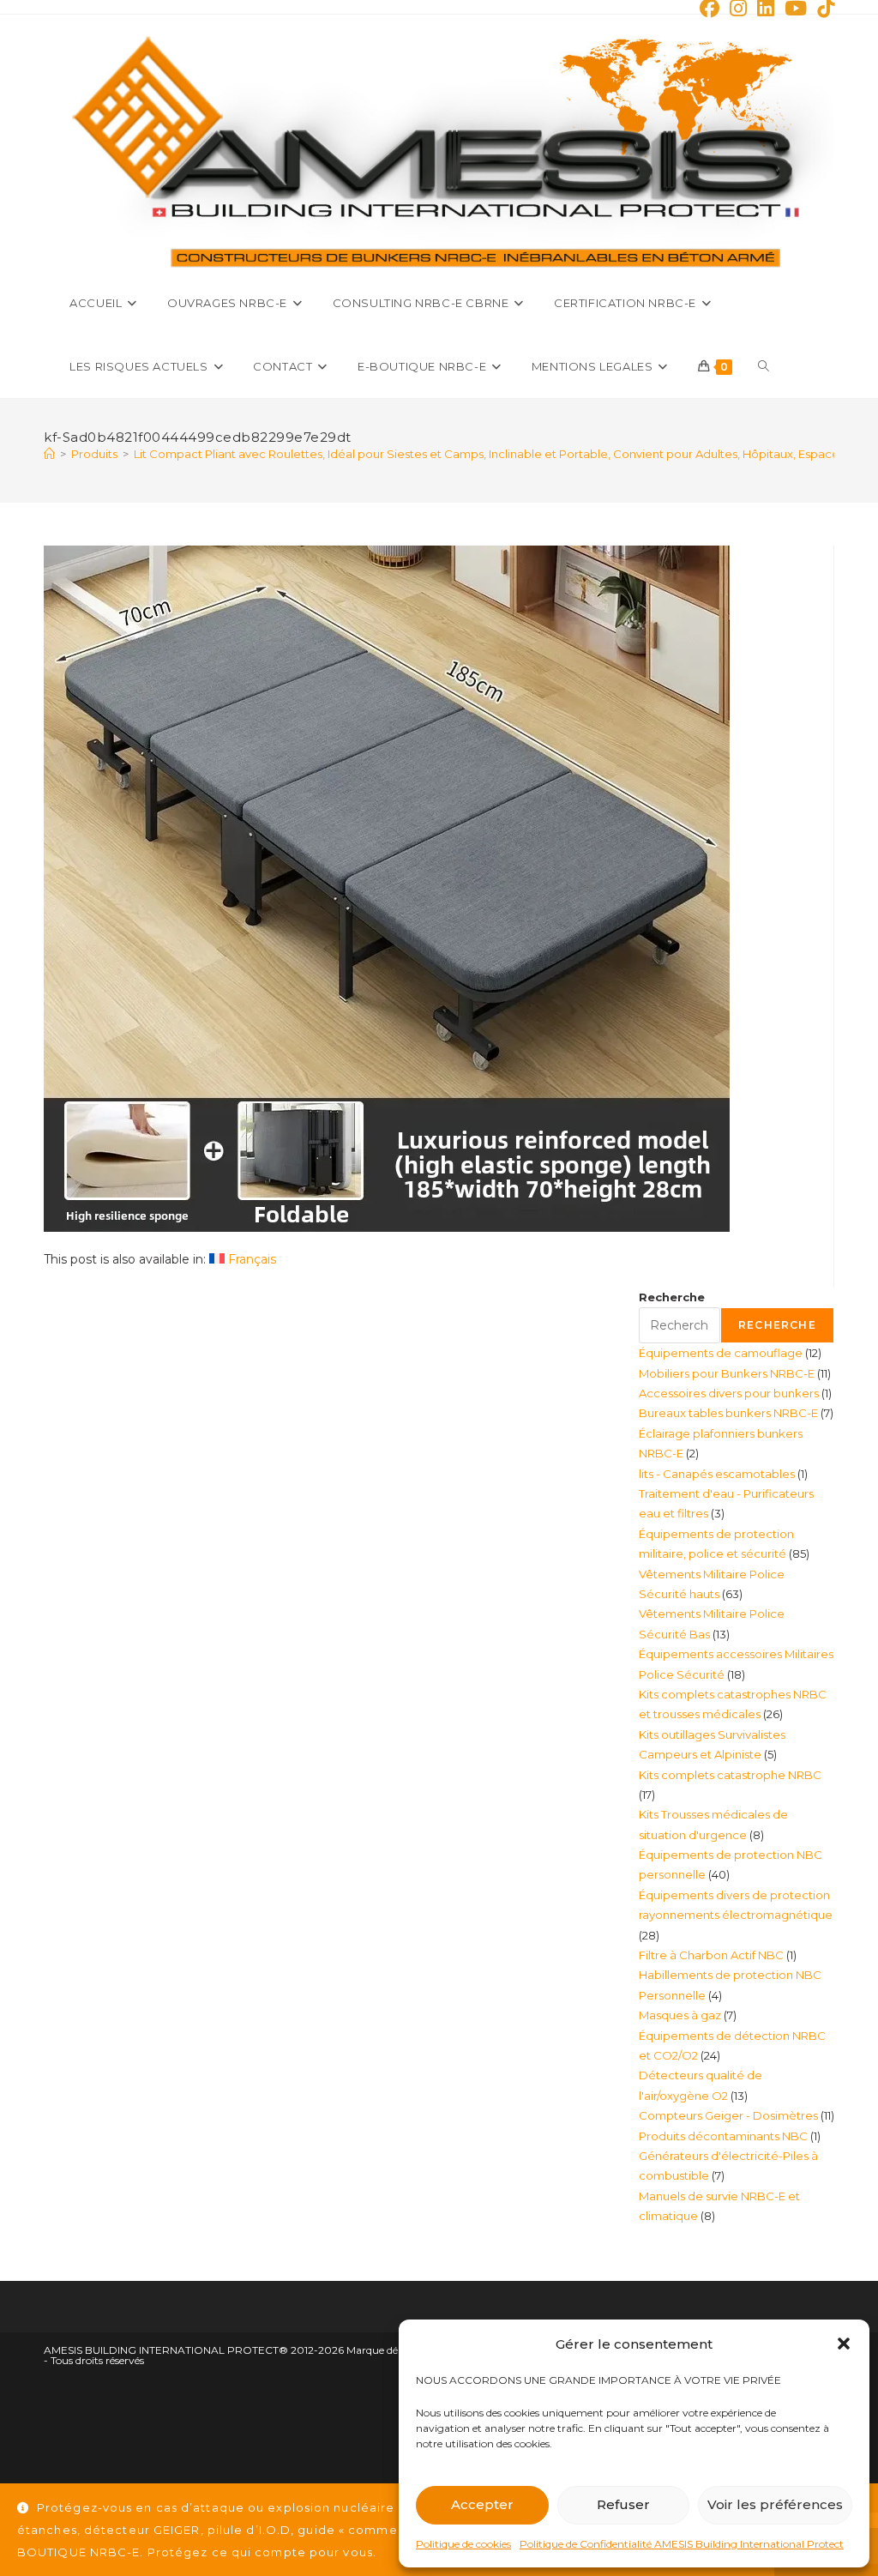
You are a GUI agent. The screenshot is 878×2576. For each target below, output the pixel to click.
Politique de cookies (463, 2544)
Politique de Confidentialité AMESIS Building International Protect (682, 2544)
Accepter (482, 2504)
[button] (844, 2344)
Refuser (623, 2504)
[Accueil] (49, 454)
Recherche (672, 1297)
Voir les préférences (775, 2504)
